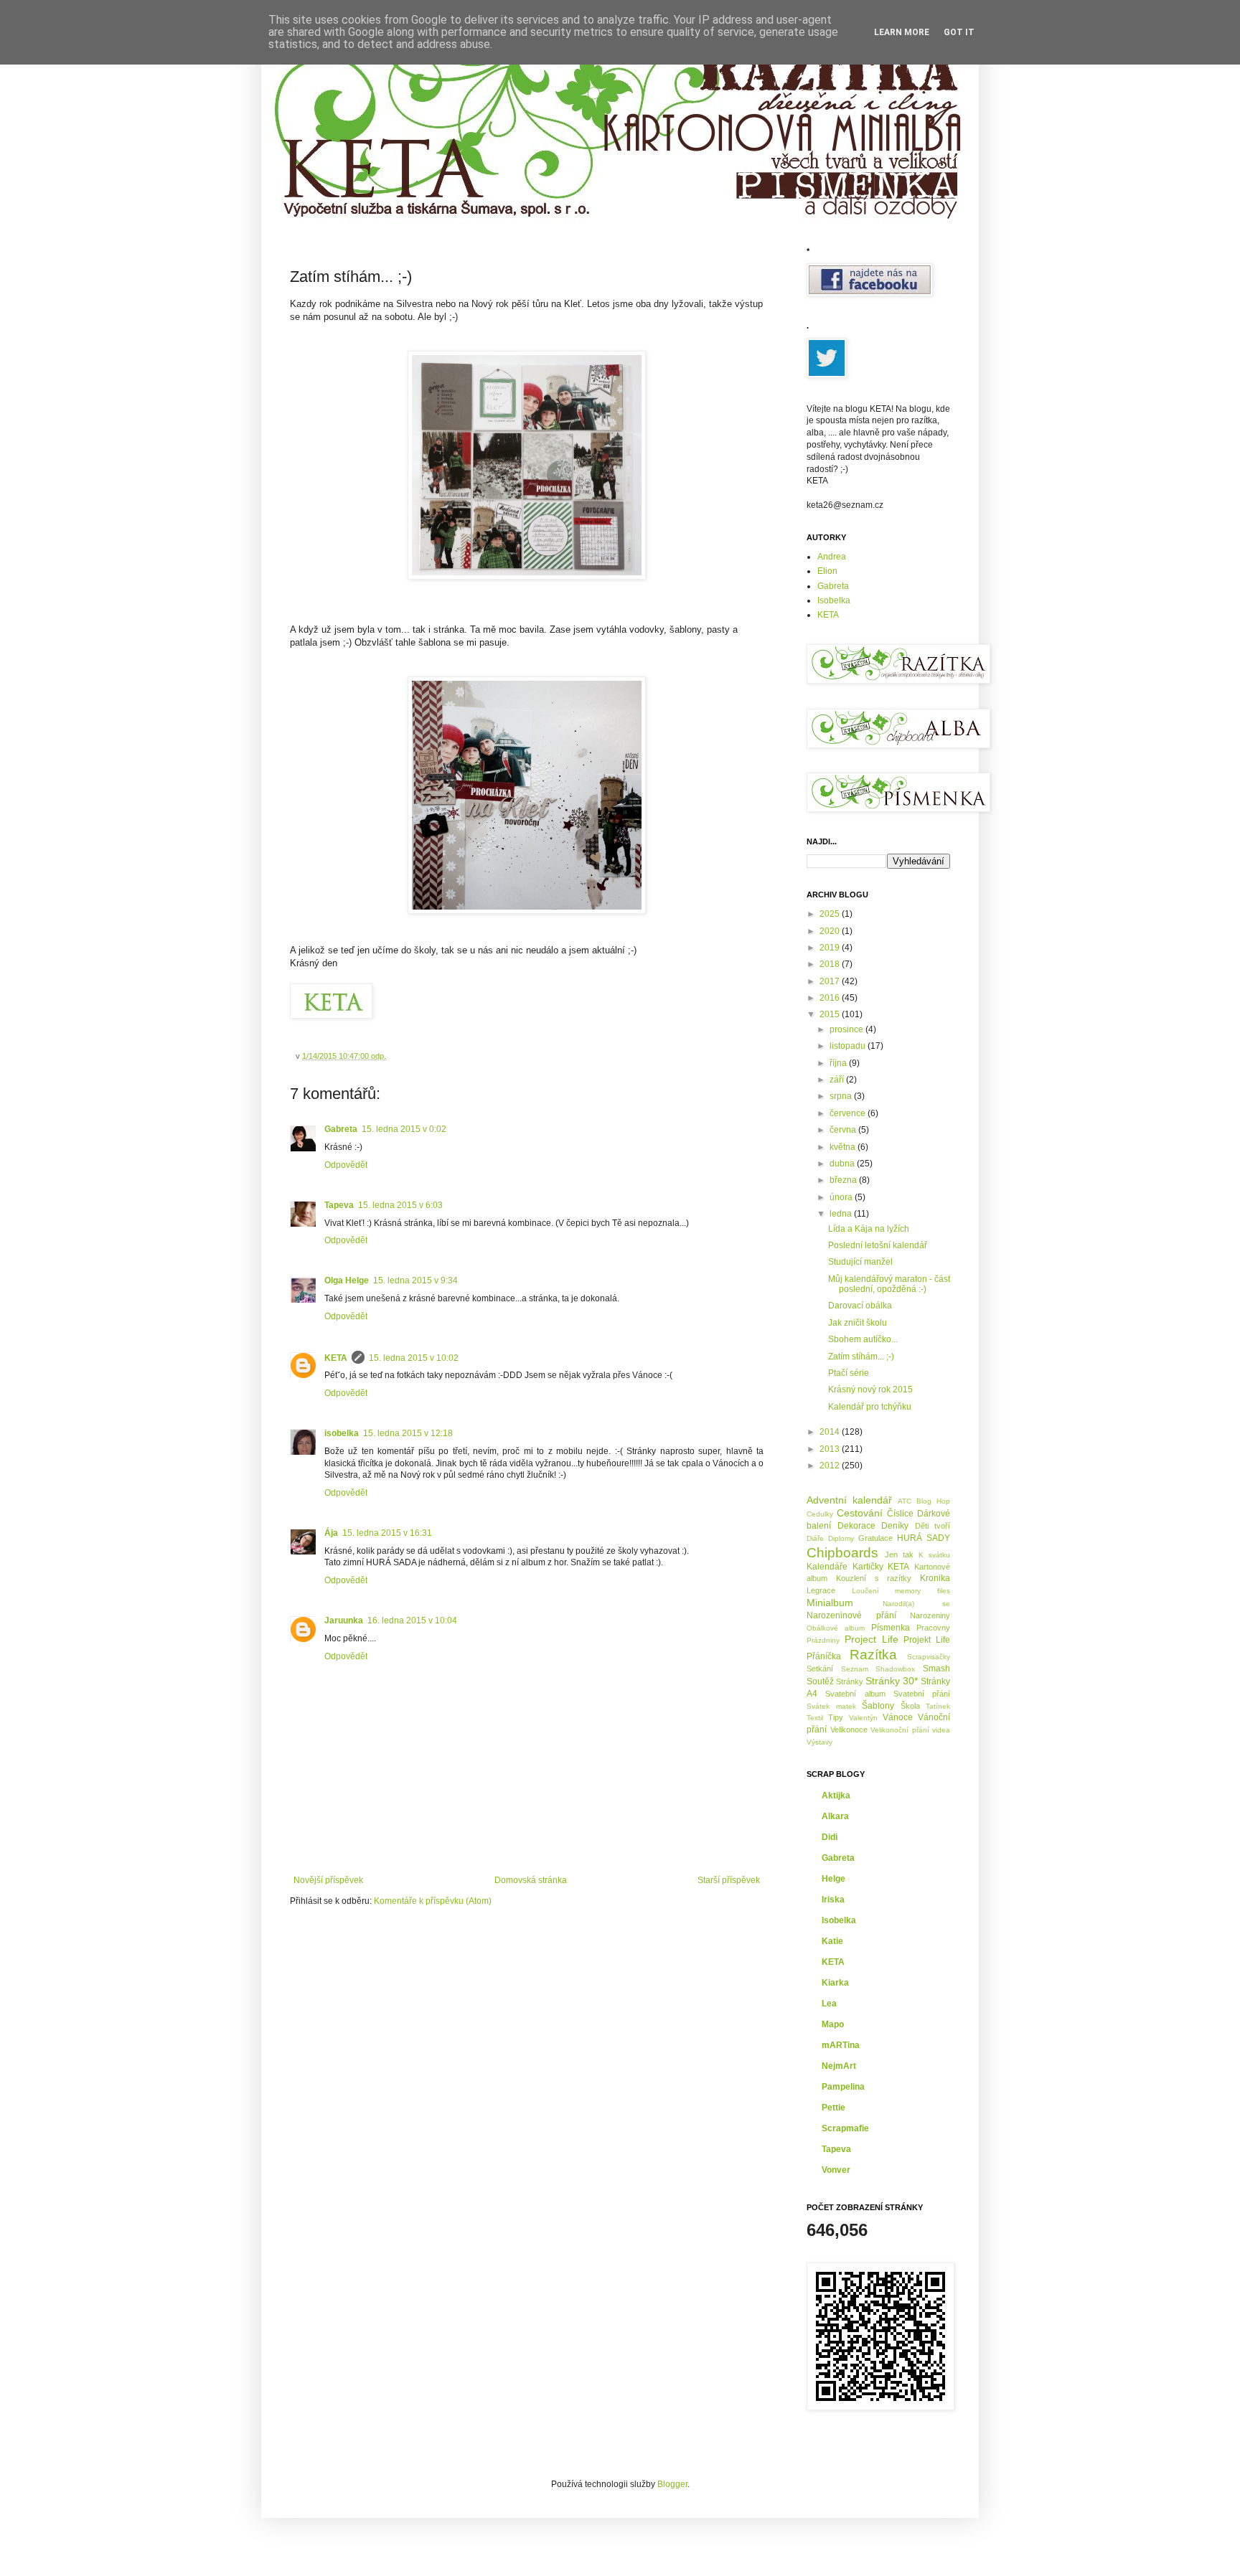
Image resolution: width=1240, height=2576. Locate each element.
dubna (843, 1164)
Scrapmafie (845, 2128)
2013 (831, 1449)
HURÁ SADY (924, 1538)
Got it (959, 32)
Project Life (872, 1639)
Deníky (895, 1526)
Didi (830, 1837)
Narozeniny (930, 1615)
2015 (831, 1014)
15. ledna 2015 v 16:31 (387, 1533)
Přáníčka (824, 1656)
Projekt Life (927, 1640)
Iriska (833, 1900)
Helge (833, 1879)
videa (941, 1730)
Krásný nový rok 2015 (870, 1390)
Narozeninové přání (851, 1615)
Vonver (836, 2170)
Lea (829, 2004)
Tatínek (938, 1706)
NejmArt (839, 2066)
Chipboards (842, 1553)
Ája (331, 1533)
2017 (831, 981)
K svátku (934, 1555)
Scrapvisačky (929, 1657)
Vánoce (898, 1717)
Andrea (832, 557)
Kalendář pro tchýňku (870, 1407)
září (838, 1080)
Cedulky (820, 1514)
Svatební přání (922, 1694)
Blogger (672, 2484)
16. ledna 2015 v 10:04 (412, 1620)
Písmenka (891, 1628)
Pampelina (843, 2087)
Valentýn (863, 1718)
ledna (842, 1214)
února (842, 1197)
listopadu (849, 1046)
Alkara (835, 1816)
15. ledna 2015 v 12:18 (408, 1433)
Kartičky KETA (881, 1567)
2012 (831, 1466)
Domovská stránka (531, 1880)
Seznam (855, 1669)
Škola (910, 1706)
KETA (336, 1358)
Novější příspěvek (328, 1880)
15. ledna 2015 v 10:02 (414, 1358)
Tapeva (339, 1205)
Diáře (815, 1538)
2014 (831, 1432)
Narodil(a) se (917, 1604)
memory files (922, 1591)
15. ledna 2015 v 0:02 (404, 1129)
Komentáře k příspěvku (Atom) (433, 1901)
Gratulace (875, 1538)
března (844, 1180)
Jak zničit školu (858, 1323)
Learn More (902, 32)
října (839, 1063)
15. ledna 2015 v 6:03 (400, 1205)
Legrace (821, 1590)
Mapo (833, 2024)
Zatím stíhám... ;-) (861, 1357)
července (849, 1113)
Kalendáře (827, 1567)
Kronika (935, 1578)
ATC (905, 1501)
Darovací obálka (860, 1306)
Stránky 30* (892, 1681)
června (844, 1130)
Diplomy (841, 1538)
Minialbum (830, 1603)
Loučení (865, 1591)
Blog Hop (933, 1501)
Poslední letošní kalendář (878, 1245)
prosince (847, 1029)
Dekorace (856, 1526)
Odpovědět (346, 1165)
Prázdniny (823, 1640)
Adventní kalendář (849, 1500)
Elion (827, 571)
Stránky (850, 1681)
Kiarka (835, 1983)
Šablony (878, 1706)
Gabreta (341, 1129)
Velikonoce (849, 1730)
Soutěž (820, 1681)
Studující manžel (860, 1262)
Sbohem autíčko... (863, 1339)
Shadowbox (895, 1669)
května (844, 1147)
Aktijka (836, 1796)
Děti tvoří (933, 1526)
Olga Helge (347, 1280)
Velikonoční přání (900, 1730)
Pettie (833, 2108)
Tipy (836, 1717)
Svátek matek (831, 1706)
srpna (842, 1096)
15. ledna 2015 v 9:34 (415, 1280)
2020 (831, 931)
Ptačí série (849, 1373)
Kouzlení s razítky (874, 1578)
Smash (936, 1669)
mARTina (841, 2045)
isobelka (342, 1433)
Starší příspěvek (729, 1880)
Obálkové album (836, 1628)
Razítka (873, 1655)
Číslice (900, 1514)
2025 (831, 914)
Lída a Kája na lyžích (869, 1229)
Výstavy (819, 1742)
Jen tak (899, 1554)
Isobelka (834, 600)
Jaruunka (344, 1620)
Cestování (860, 1513)
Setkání (820, 1669)
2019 (831, 948)
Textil (815, 1718)
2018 (831, 964)
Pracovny (933, 1628)
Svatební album (855, 1694)
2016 (831, 998)
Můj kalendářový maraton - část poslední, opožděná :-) (889, 1284)
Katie (832, 1941)
